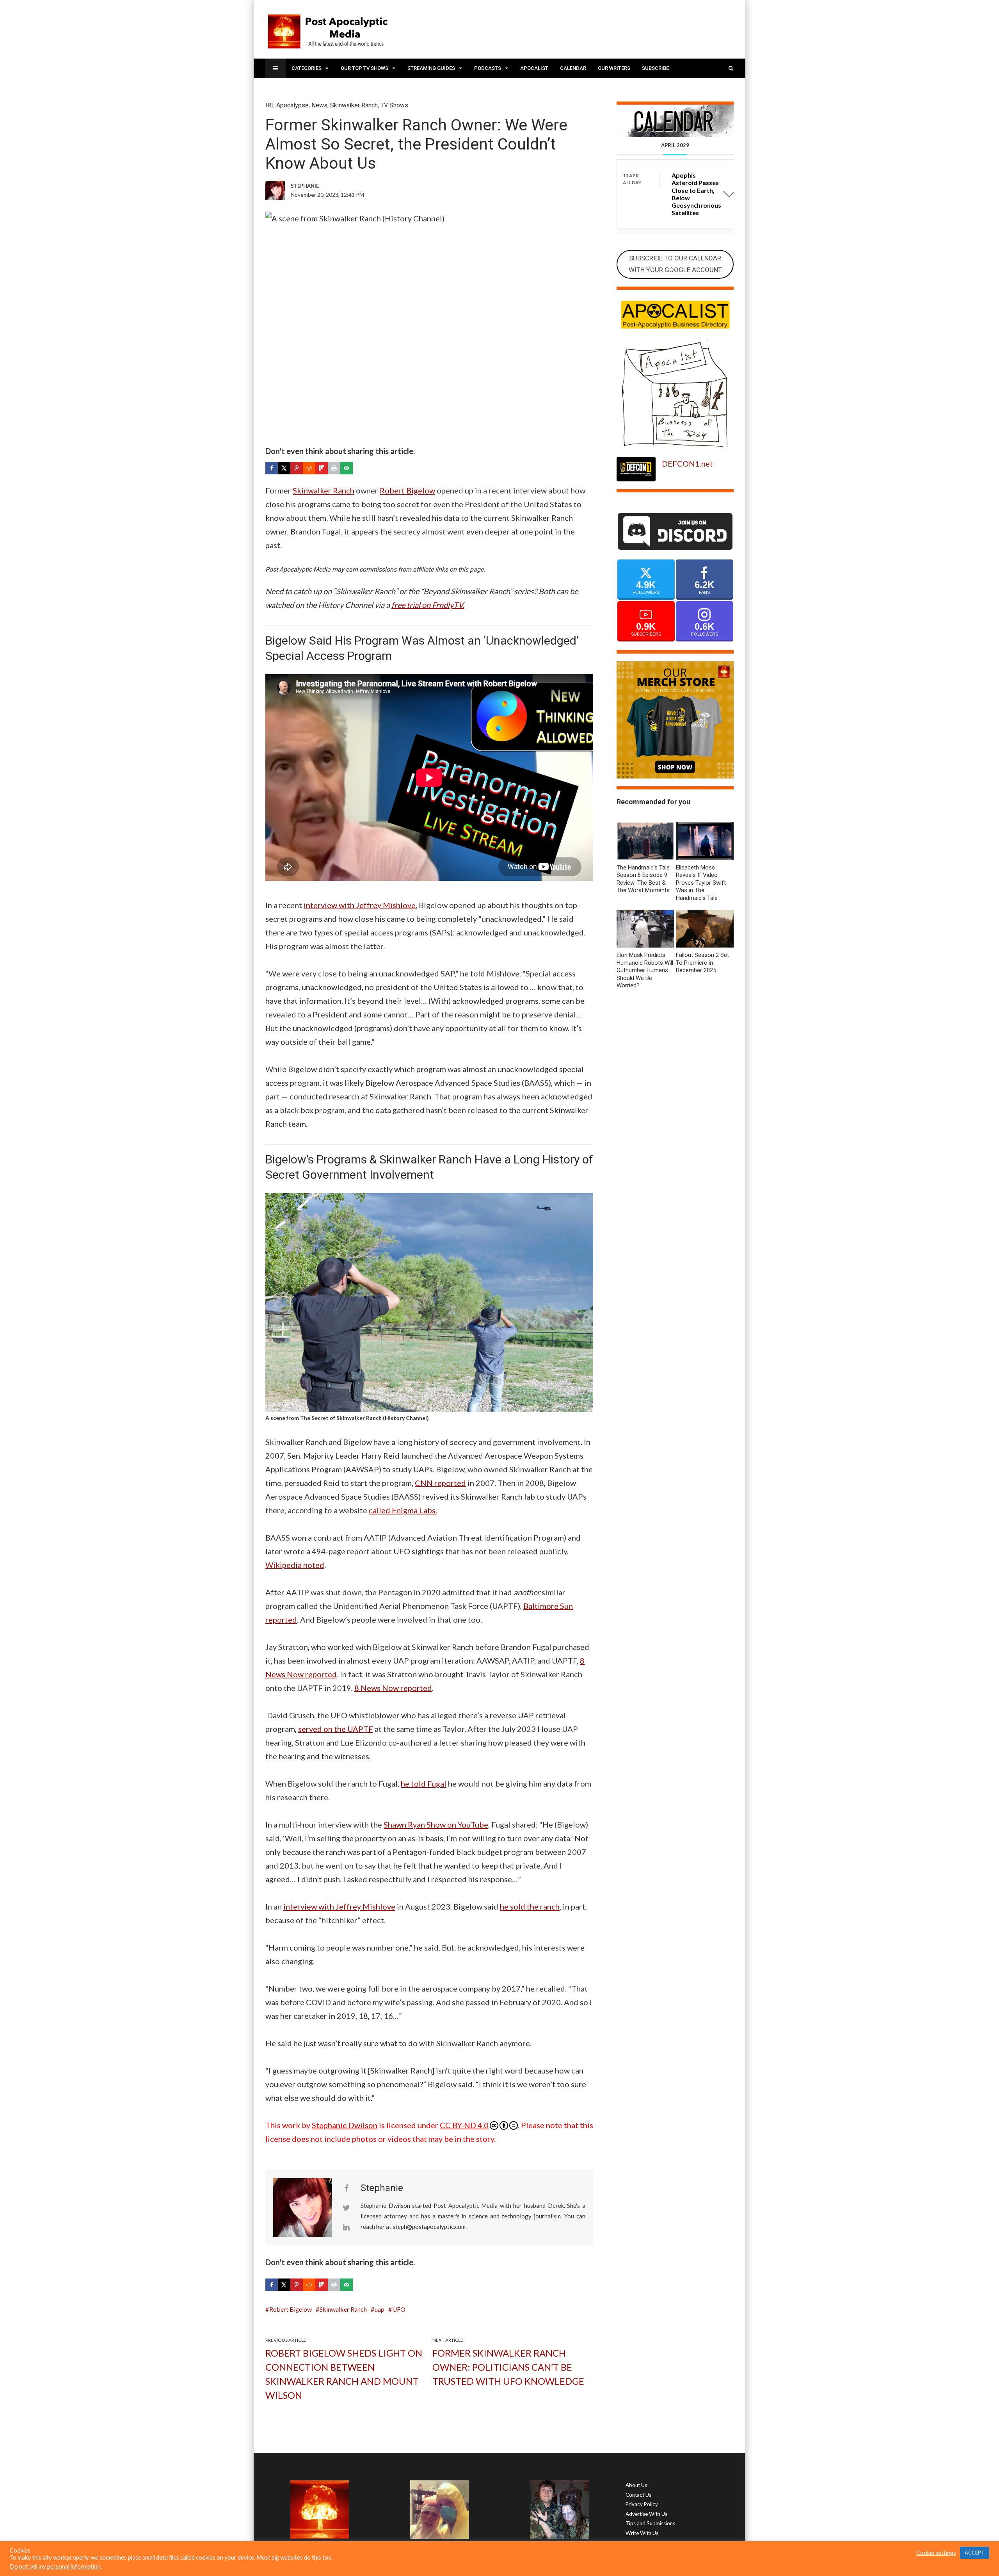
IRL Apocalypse (287, 105)
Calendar (573, 68)
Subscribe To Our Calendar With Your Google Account (675, 264)
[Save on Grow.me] (359, 468)
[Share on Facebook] (272, 468)
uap (380, 2309)
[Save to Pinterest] (297, 468)
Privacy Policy (642, 2504)
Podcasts (488, 68)
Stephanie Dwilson (345, 2125)
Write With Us (642, 2533)
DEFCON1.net (687, 463)
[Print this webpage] (334, 468)
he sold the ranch (530, 1906)
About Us (636, 2485)
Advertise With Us (646, 2514)
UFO (399, 2309)
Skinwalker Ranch (354, 105)
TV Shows (394, 105)
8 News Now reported (393, 1688)
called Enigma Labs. (403, 1510)
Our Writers (614, 68)
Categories (307, 68)
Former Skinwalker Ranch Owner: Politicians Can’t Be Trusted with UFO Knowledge (508, 2367)
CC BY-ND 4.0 (464, 2125)
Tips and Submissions (650, 2523)
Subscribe (655, 68)
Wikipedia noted (295, 1565)
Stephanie (382, 2188)
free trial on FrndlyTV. (428, 605)
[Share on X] (284, 468)
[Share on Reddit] (309, 468)
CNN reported (440, 1483)
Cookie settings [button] (936, 2553)
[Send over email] (347, 468)
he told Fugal (424, 1783)
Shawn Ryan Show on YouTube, (437, 1824)
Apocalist (534, 68)
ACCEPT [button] (975, 2553)
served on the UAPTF (336, 1729)
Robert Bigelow (407, 490)
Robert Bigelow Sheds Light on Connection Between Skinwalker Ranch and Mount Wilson (344, 2374)
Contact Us (638, 2495)
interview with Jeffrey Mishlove (360, 905)
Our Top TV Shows (364, 68)
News (319, 105)
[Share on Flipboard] (322, 468)
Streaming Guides (431, 68)
